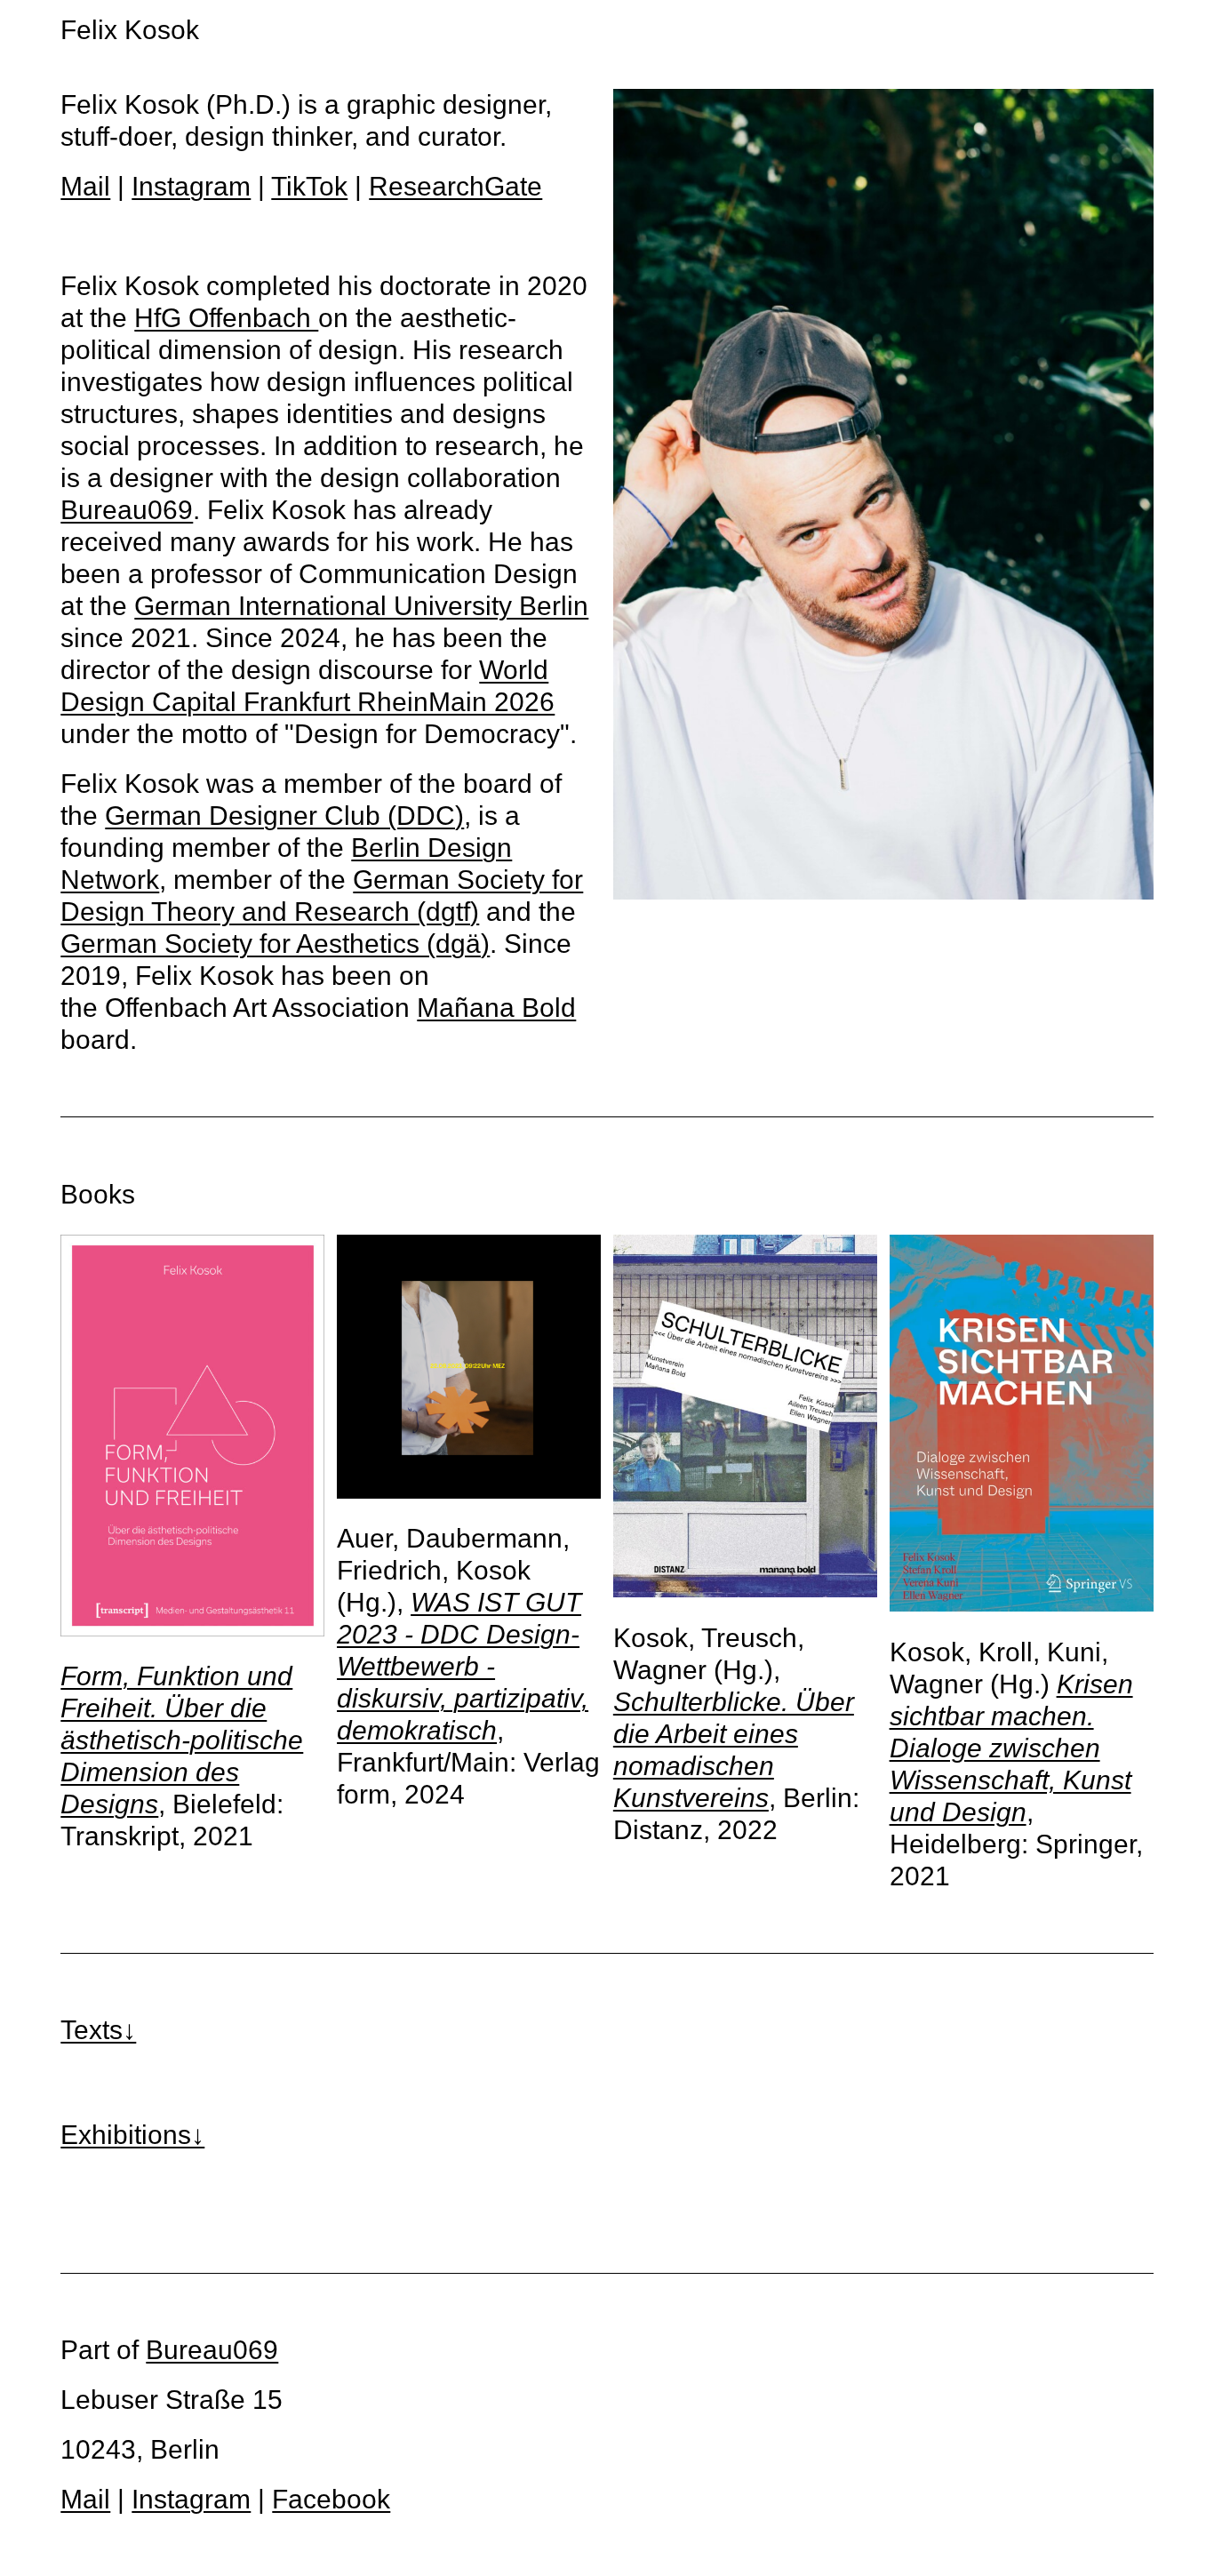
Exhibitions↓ (132, 2135)
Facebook (331, 2499)
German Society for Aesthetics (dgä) (275, 944)
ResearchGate (455, 186)
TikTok (309, 186)
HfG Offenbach (226, 318)
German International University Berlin (361, 606)
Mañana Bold (496, 1008)
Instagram (191, 186)
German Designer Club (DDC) (284, 816)
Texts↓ (98, 2030)
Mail (85, 186)
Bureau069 (127, 510)
